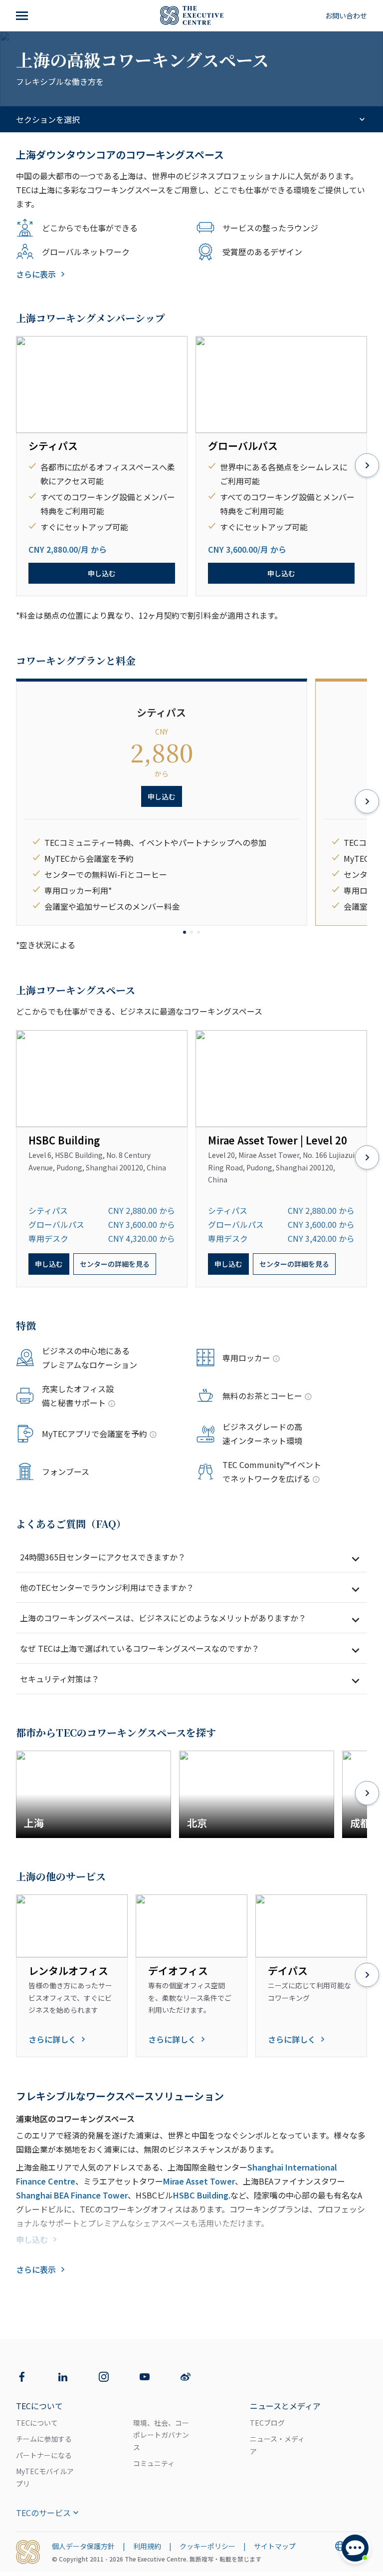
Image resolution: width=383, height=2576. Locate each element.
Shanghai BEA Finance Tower (72, 2195)
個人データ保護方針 (83, 2546)
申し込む (102, 573)
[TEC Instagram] (104, 2377)
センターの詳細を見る (115, 1264)
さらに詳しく (52, 2039)
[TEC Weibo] (186, 2377)
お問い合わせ (346, 15)
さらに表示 (36, 274)
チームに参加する (44, 2439)
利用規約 (147, 2546)
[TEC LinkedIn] (63, 2377)
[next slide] (367, 466)
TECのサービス (43, 2513)
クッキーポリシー (207, 2546)
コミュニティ (154, 2463)
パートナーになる (44, 2455)
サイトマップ (275, 2546)
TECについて (37, 2423)
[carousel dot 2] (191, 932)
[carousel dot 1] (185, 932)
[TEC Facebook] (22, 2377)
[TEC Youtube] (145, 2377)
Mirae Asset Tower (199, 2181)
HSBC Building (201, 2195)
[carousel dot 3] (198, 932)
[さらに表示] (23, 15)
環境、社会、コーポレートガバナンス (161, 2435)
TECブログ (267, 2423)
